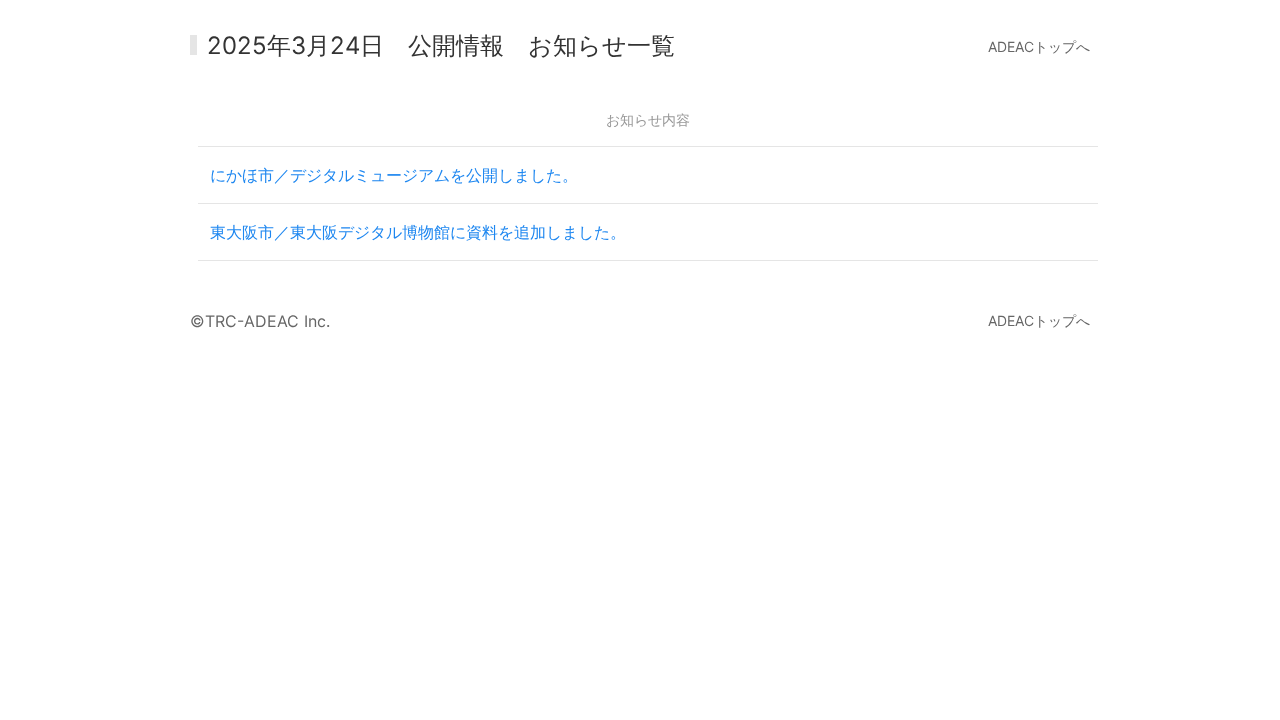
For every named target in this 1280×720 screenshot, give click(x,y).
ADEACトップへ (1039, 46)
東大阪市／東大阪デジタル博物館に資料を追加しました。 (418, 232)
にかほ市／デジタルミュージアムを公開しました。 (394, 175)
